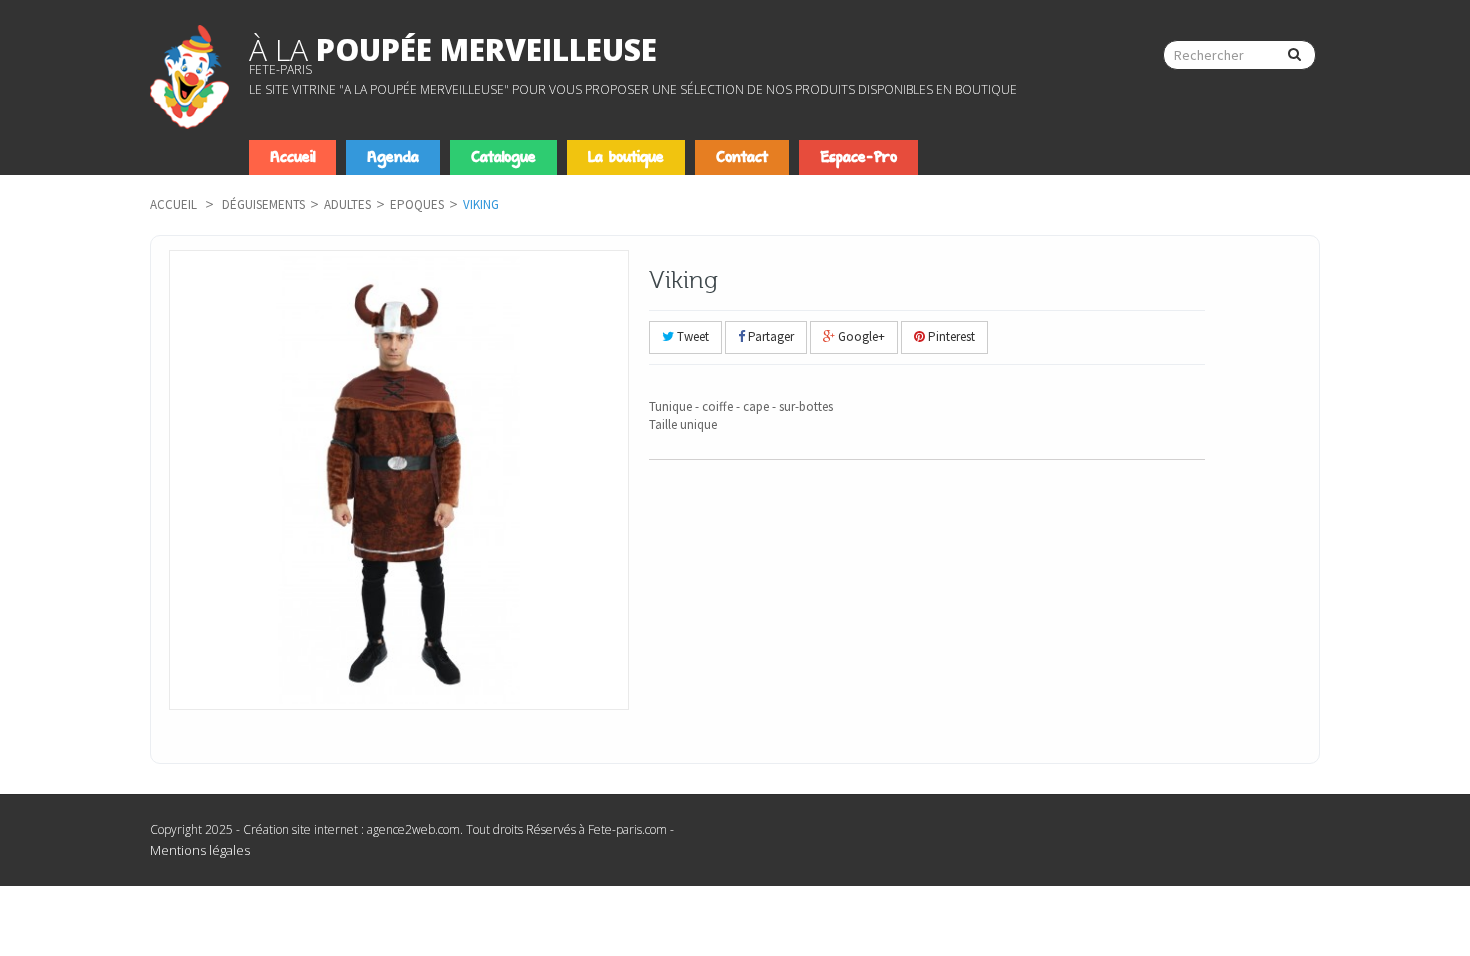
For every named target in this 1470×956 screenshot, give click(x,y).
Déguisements (263, 204)
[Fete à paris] (189, 77)
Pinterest (950, 336)
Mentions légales (200, 850)
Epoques (417, 204)
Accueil (173, 204)
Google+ (860, 336)
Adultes (347, 204)
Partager (769, 336)
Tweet (691, 336)
